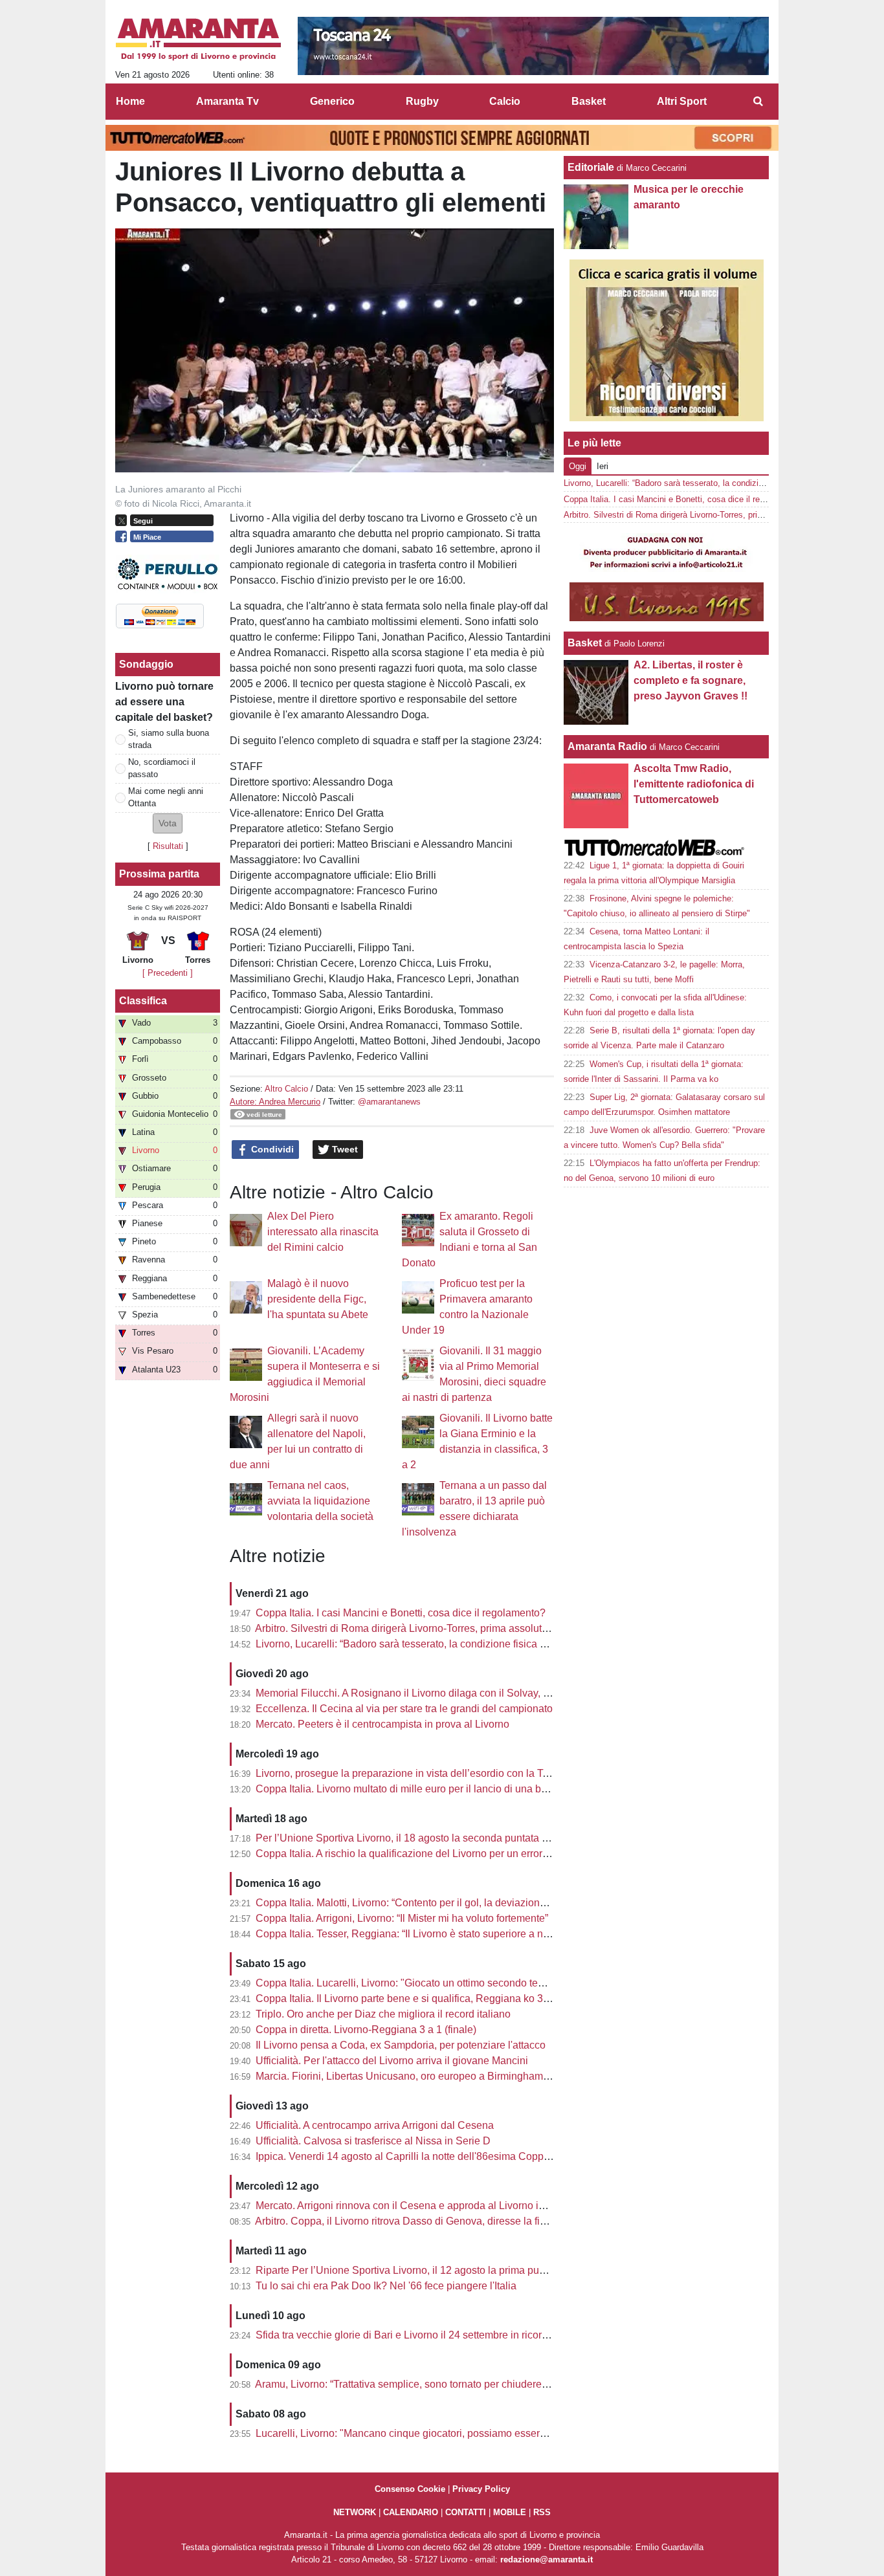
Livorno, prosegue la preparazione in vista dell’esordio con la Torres (411, 1773)
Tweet (344, 1149)
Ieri (602, 466)
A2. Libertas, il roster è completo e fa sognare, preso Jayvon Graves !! (691, 680)
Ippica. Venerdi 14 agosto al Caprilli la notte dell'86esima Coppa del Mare (424, 2156)
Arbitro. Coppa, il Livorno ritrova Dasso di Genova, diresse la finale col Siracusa (437, 2221)
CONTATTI (466, 2512)
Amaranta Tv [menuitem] (227, 101)
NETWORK (355, 2512)
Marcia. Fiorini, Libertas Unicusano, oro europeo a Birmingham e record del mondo (445, 2076)
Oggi (578, 466)
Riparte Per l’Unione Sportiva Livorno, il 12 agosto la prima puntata (409, 2270)
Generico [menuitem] (332, 101)
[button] (168, 823)
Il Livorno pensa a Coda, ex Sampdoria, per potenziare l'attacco (401, 2045)
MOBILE (510, 2512)
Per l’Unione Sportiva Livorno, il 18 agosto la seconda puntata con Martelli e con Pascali (458, 1838)
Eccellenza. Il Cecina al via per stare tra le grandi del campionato (404, 1709)
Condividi (271, 1149)
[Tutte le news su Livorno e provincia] (198, 39)
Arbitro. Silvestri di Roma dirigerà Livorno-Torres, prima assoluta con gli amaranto (441, 1628)
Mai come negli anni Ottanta (166, 797)
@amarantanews (389, 1102)
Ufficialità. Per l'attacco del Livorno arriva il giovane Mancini (392, 2061)
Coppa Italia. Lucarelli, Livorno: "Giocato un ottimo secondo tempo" (409, 1983)
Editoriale (591, 167)
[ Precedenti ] (168, 973)
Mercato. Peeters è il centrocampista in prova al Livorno (382, 1724)
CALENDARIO (411, 2512)
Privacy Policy (481, 2489)
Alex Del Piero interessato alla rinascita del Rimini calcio (323, 1232)
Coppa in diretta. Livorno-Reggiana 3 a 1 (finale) (366, 2030)
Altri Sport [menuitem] (682, 101)
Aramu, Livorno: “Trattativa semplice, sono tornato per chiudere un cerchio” (425, 2384)
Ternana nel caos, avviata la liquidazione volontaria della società (320, 1501)
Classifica (143, 1001)
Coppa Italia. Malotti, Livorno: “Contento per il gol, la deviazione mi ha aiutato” (433, 1903)
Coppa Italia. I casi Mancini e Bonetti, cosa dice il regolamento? (401, 1613)
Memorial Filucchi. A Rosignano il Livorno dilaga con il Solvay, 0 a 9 (411, 1693)
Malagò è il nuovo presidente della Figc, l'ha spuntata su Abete (318, 1299)
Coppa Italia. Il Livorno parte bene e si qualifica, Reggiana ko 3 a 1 (408, 1998)
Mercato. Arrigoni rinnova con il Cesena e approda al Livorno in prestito (418, 2206)
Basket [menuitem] (589, 101)
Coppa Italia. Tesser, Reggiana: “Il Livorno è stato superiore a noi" (405, 1934)
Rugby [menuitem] (422, 101)
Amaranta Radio (607, 746)
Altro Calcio (286, 1089)
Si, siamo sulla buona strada (169, 739)
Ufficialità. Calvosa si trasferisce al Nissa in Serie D (373, 2141)
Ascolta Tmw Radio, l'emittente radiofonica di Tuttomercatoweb (694, 784)
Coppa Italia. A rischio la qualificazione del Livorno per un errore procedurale (431, 1854)
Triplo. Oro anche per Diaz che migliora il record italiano (383, 2014)
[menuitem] (758, 102)
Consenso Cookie (410, 2489)
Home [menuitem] (130, 101)
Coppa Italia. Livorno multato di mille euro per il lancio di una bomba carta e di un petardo (459, 1789)
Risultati (168, 846)
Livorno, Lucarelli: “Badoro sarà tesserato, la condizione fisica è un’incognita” (432, 1644)
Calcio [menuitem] (505, 101)
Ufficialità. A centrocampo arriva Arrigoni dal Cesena (375, 2125)
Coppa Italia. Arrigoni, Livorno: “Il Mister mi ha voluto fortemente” (402, 1918)
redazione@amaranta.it (547, 2559)
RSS (542, 2512)
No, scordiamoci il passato (162, 768)
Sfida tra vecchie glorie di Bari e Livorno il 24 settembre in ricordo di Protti (423, 2335)
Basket (585, 643)
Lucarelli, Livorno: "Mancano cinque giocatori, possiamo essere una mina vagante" (445, 2433)
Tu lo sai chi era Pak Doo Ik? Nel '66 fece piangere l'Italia (386, 2286)
